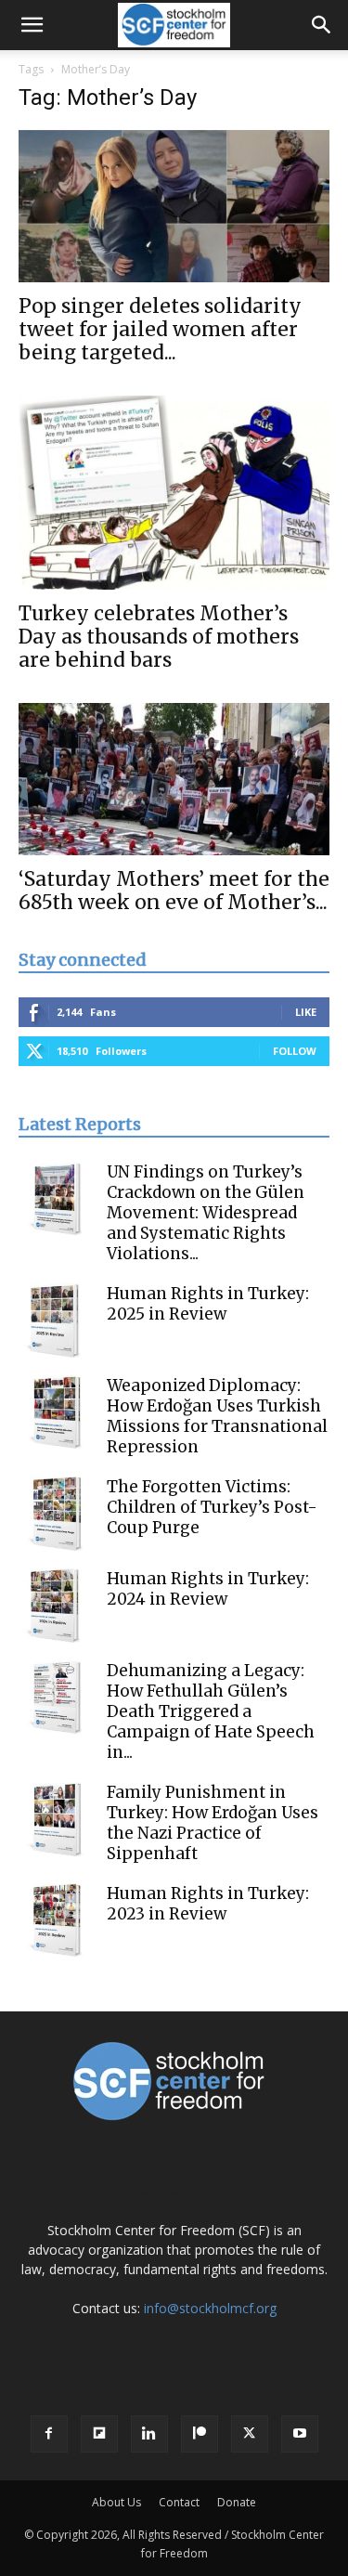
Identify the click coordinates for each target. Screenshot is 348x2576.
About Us (116, 2502)
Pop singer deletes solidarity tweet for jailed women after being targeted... (160, 329)
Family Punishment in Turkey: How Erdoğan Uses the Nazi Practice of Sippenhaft (213, 1823)
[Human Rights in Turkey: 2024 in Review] (56, 1606)
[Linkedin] (149, 2434)
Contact (179, 2502)
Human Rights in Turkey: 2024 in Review (208, 1589)
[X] (250, 2434)
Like (306, 1012)
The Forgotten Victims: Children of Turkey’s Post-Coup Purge (212, 1507)
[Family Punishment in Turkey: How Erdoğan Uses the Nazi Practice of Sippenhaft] (56, 1819)
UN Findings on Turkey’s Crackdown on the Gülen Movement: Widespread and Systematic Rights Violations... (206, 1213)
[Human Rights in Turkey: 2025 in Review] (56, 1321)
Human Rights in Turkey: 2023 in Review (208, 1904)
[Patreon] (200, 2434)
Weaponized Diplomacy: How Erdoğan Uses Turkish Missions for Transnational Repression (217, 1416)
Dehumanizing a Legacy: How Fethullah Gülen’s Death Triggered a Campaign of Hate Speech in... (211, 1711)
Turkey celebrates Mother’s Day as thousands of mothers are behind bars (159, 637)
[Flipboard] (99, 2434)
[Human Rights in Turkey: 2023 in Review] (56, 1920)
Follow (295, 1051)
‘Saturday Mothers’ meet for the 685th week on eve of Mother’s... (174, 891)
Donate (237, 2502)
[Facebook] (49, 2434)
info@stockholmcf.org (210, 2308)
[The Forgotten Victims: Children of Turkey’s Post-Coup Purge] (56, 1514)
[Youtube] (300, 2434)
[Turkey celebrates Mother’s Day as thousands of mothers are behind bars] (174, 493)
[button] (32, 25)
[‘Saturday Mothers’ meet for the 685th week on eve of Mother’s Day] (174, 779)
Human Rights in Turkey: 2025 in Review (208, 1304)
